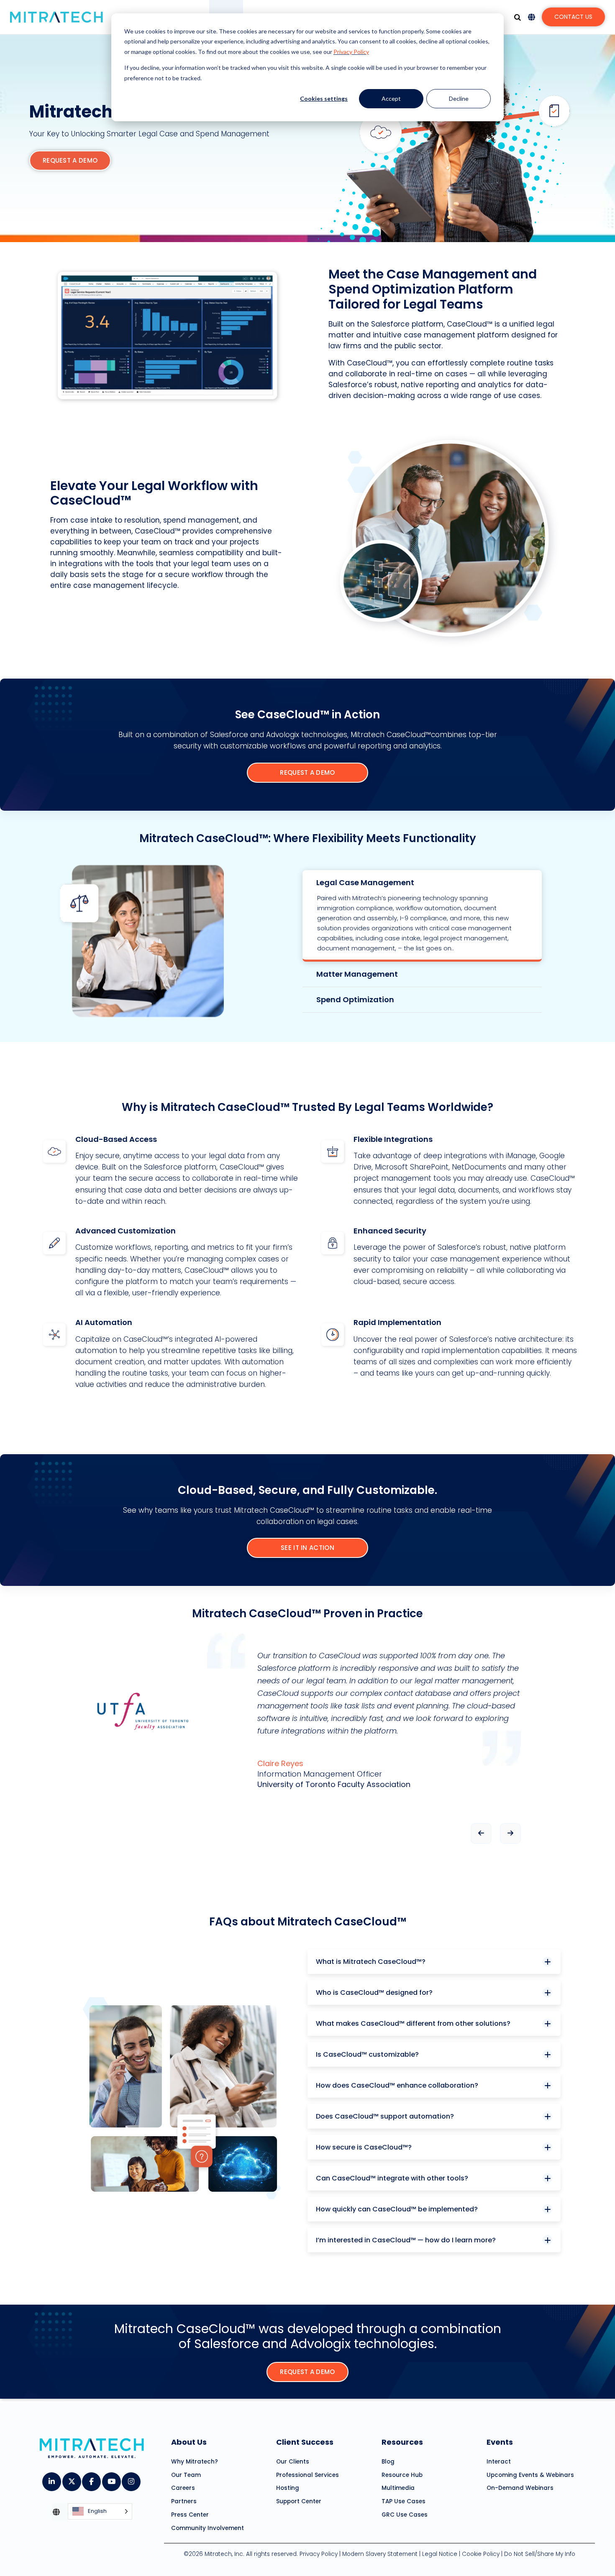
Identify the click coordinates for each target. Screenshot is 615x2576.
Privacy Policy (351, 52)
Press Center (190, 2515)
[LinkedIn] (51, 2479)
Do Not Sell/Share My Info (540, 2554)
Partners (184, 2501)
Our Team (186, 2475)
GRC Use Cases (405, 2515)
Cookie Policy (481, 2554)
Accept (391, 98)
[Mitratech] (56, 17)
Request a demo (70, 160)
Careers (183, 2488)
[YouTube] (111, 2479)
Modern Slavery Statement (380, 2554)
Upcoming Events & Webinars (530, 2475)
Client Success (305, 2442)
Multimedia (398, 2488)
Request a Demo (307, 772)
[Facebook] (91, 2479)
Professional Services (307, 2475)
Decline (459, 98)
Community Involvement (208, 2528)
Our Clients (293, 2462)
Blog (388, 2462)
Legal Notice (440, 2554)
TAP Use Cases (404, 2501)
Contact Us (573, 17)
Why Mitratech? (195, 2462)
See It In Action (307, 1548)
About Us (189, 2442)
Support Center (299, 2501)
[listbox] (100, 2512)
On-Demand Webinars (520, 2488)
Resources (402, 2442)
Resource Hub (402, 2475)
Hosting (288, 2488)
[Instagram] (131, 2479)
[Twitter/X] (71, 2479)
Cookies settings (324, 98)
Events (500, 2442)
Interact (499, 2462)
